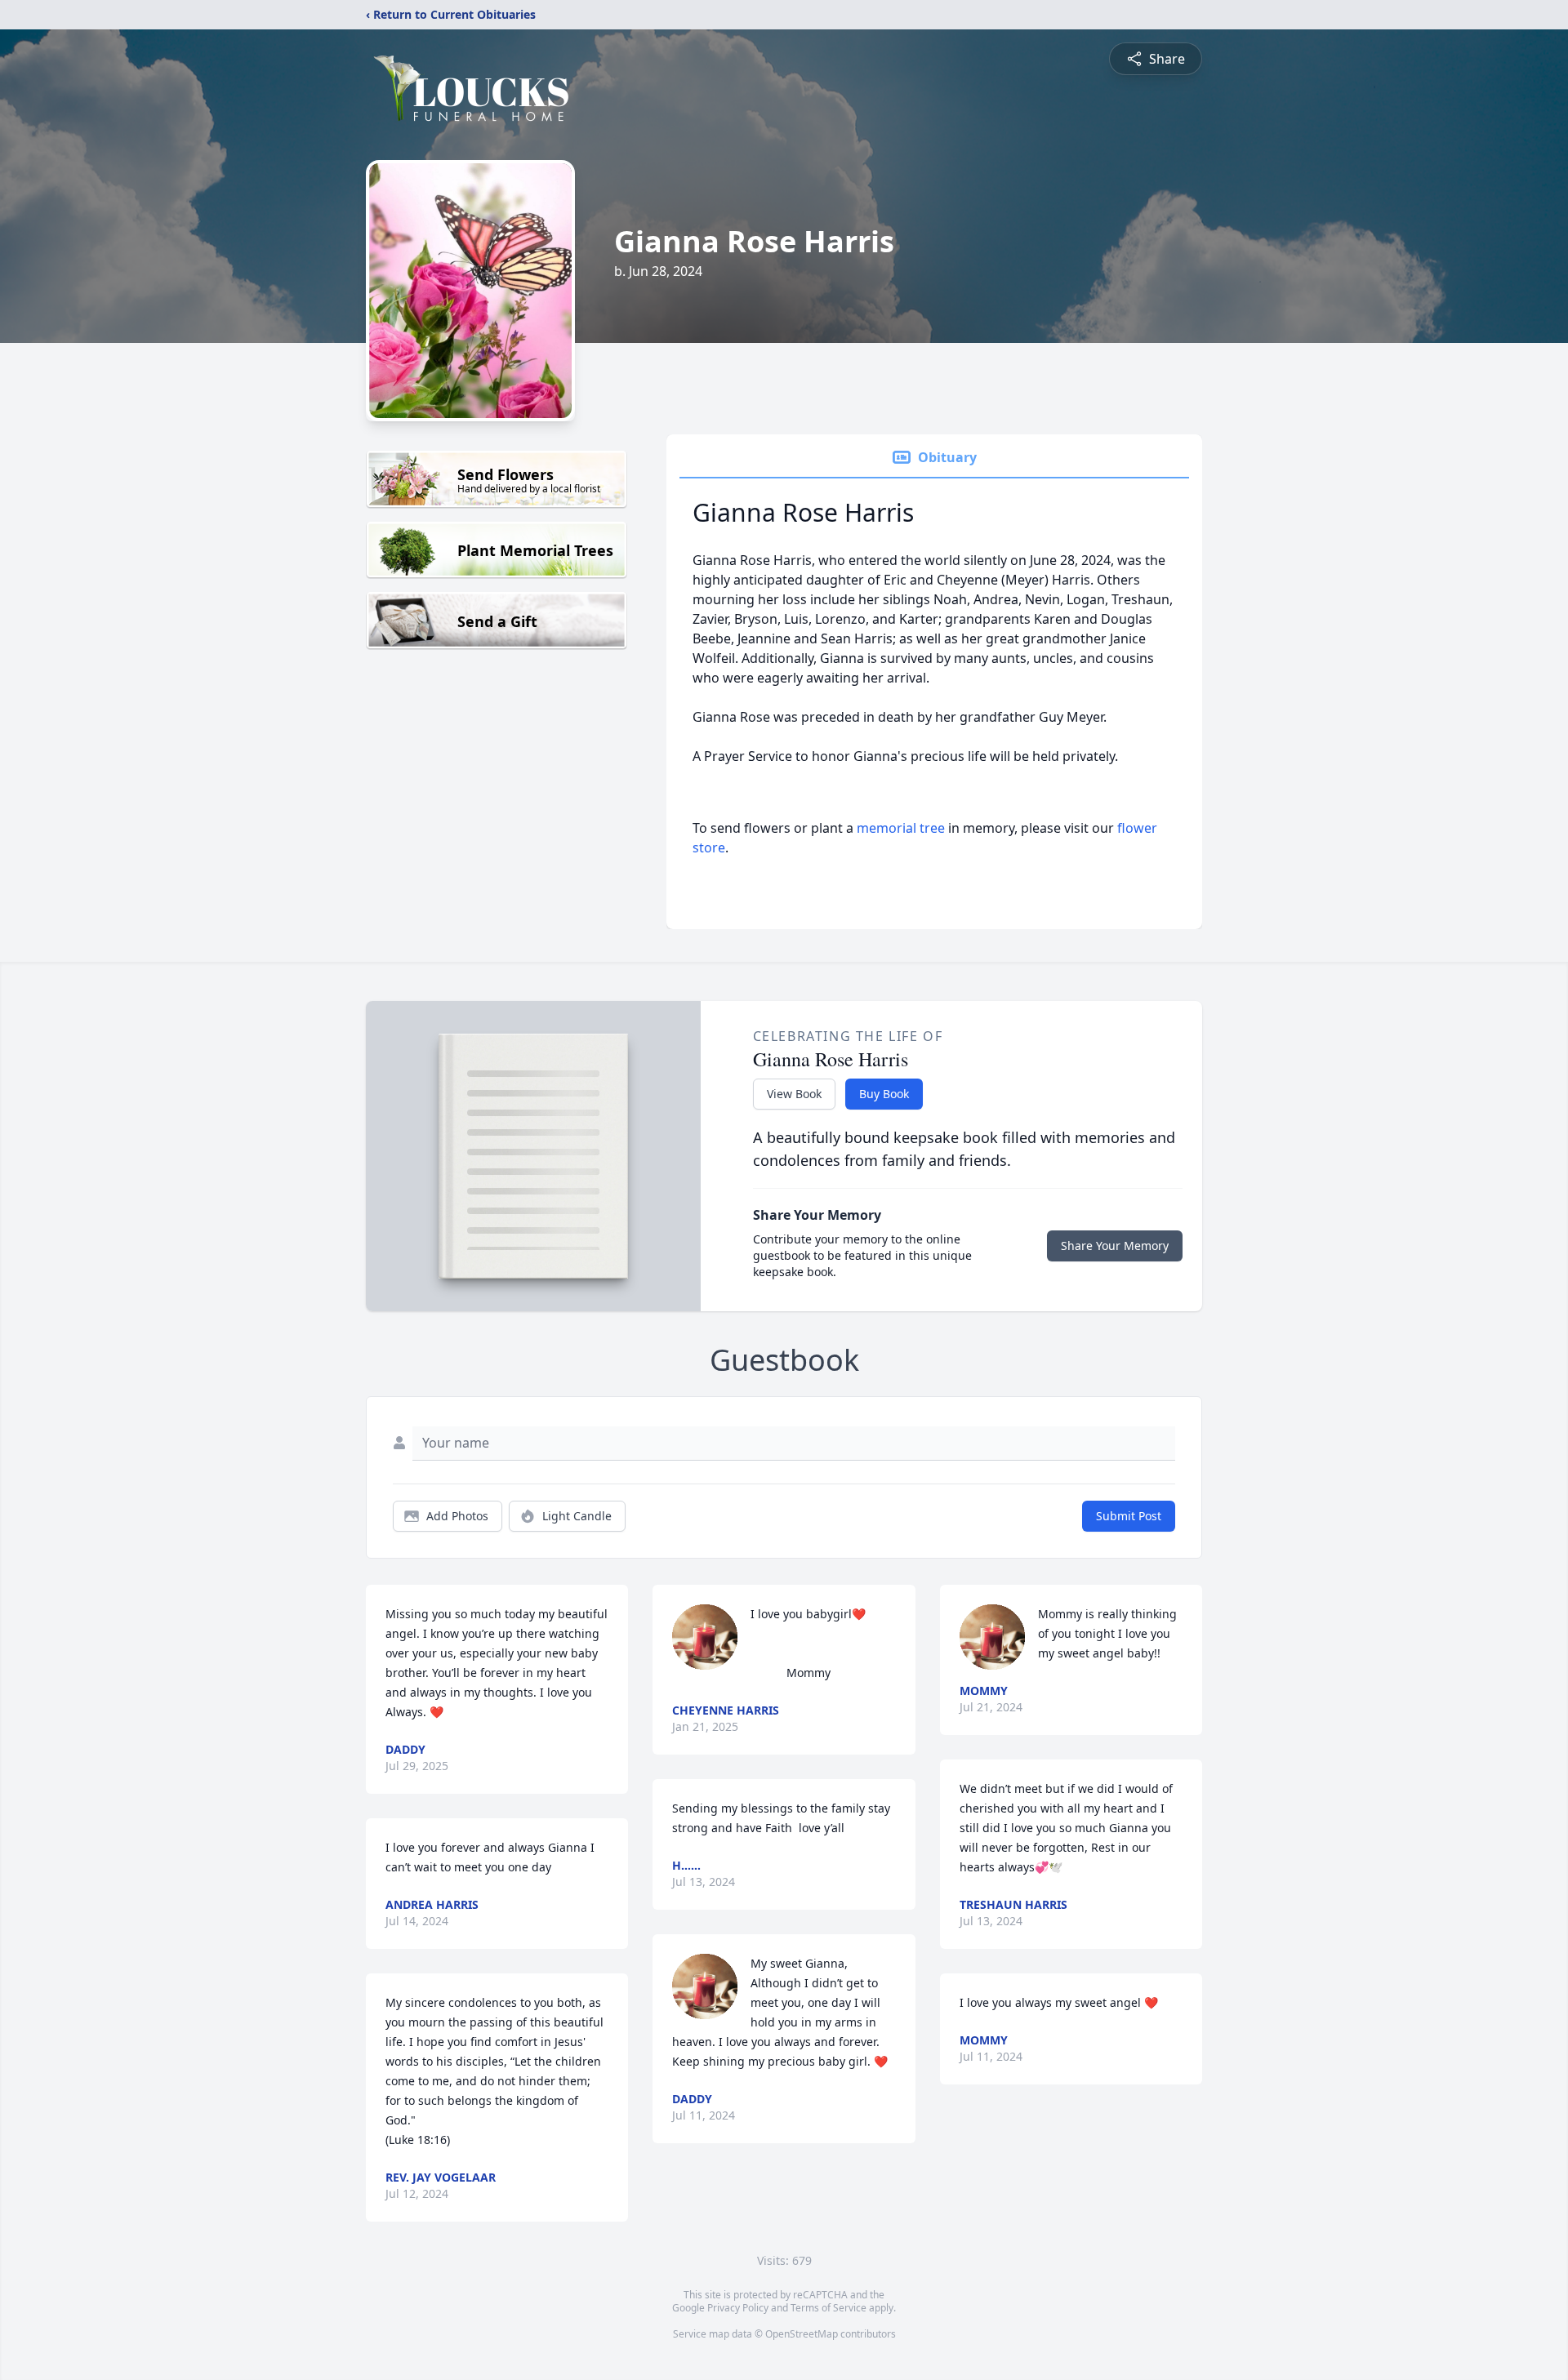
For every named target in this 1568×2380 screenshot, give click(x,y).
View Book (794, 1094)
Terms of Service (829, 2308)
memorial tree (901, 828)
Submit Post (1129, 1516)
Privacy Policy (738, 2308)
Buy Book (884, 1094)
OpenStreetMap (802, 2334)
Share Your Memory (1115, 1246)
